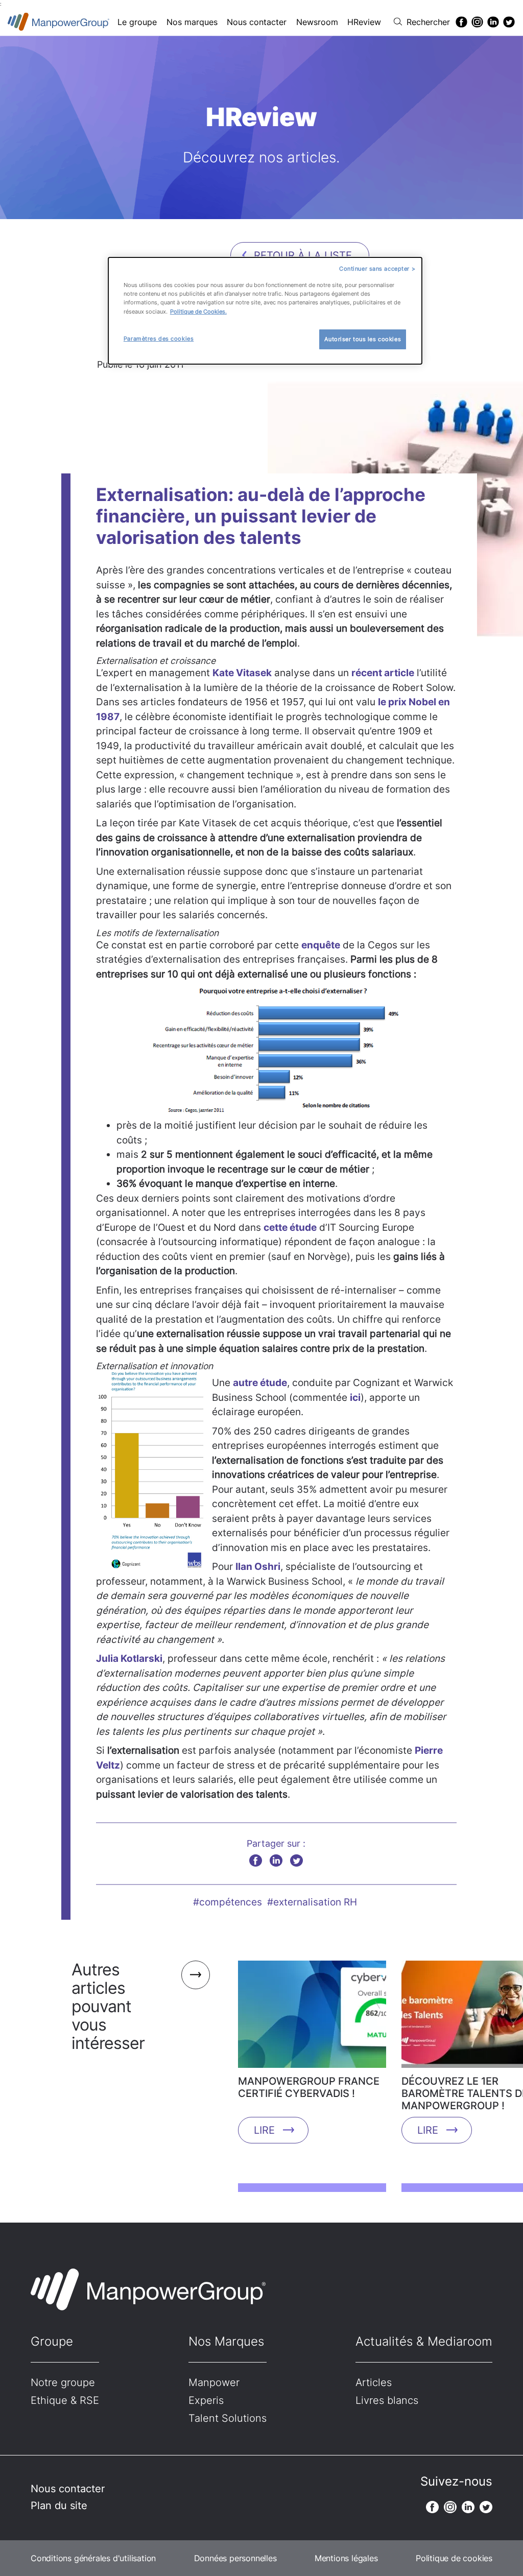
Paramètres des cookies (159, 339)
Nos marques (192, 22)
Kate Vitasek (242, 673)
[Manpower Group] (59, 22)
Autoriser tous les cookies (363, 339)
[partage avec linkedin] (276, 1860)
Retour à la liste (303, 255)
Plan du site (59, 2506)
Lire (264, 2130)
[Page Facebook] (461, 22)
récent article (383, 673)
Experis (206, 2400)
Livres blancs (387, 2400)
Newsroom (317, 22)
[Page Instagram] (477, 22)
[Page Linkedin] (493, 22)
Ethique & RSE (65, 2400)
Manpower (214, 2382)
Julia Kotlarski (129, 1659)
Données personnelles (235, 2558)
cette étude (290, 1227)
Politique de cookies (454, 2558)
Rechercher (428, 22)
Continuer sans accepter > (377, 269)
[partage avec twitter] (296, 1860)
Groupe (52, 2341)
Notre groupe (63, 2382)
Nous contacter (257, 22)
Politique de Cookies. (198, 312)
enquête (321, 945)
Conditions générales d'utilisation (93, 2558)
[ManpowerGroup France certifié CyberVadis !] (312, 2018)
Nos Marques (226, 2341)
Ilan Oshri (258, 1567)
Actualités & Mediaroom (424, 2341)
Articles (374, 2382)
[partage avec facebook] (256, 1860)
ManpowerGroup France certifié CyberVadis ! (309, 2087)
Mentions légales (346, 2558)
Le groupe (137, 22)
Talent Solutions (228, 2418)
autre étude (260, 1383)
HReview (364, 22)
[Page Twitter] (509, 22)
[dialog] (265, 311)
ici (355, 1398)
